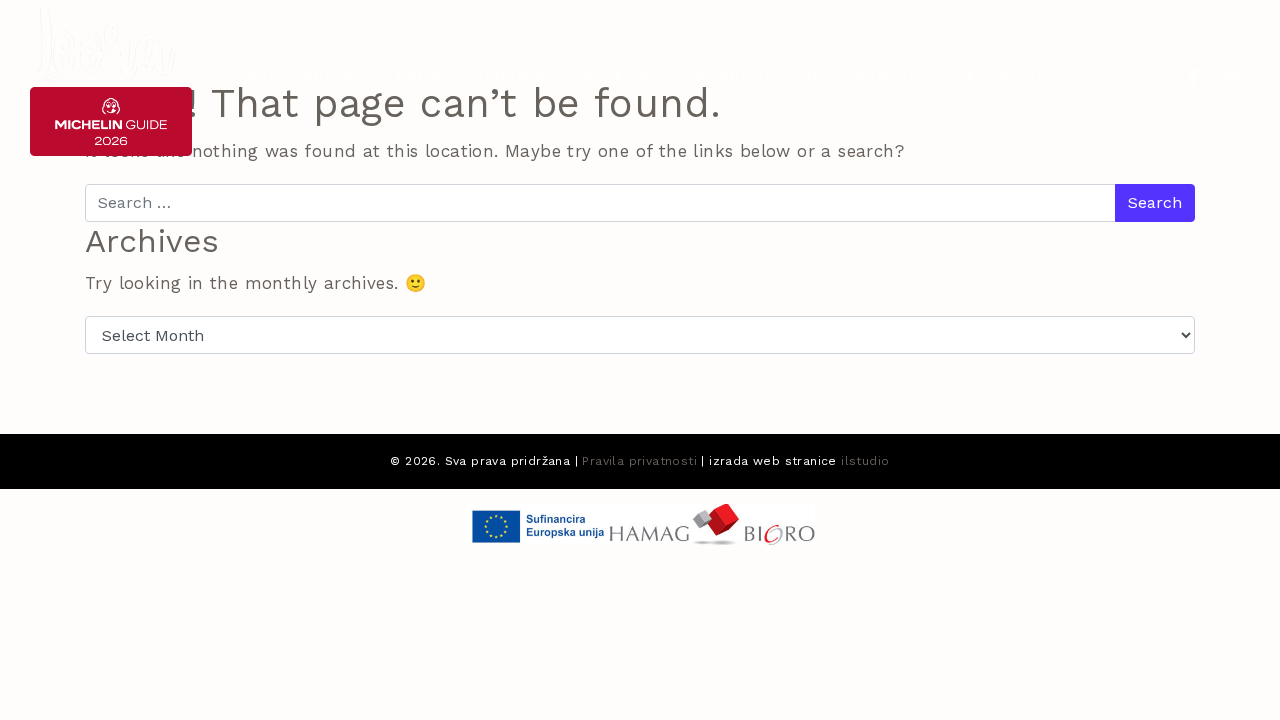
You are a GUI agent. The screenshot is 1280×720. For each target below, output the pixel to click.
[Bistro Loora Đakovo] (103, 43)
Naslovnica (300, 77)
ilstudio (865, 461)
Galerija (610, 77)
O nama (409, 77)
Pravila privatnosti (639, 461)
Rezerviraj (1006, 77)
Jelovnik (505, 77)
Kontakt (893, 77)
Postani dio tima (752, 77)
